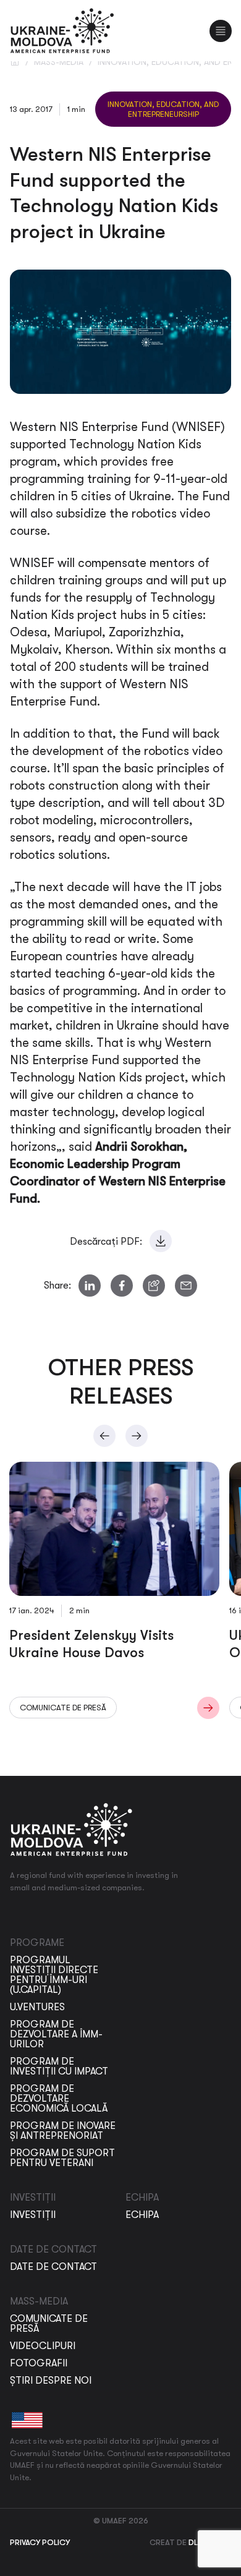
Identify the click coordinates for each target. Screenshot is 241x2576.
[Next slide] (137, 1436)
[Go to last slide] (104, 1436)
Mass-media (59, 62)
